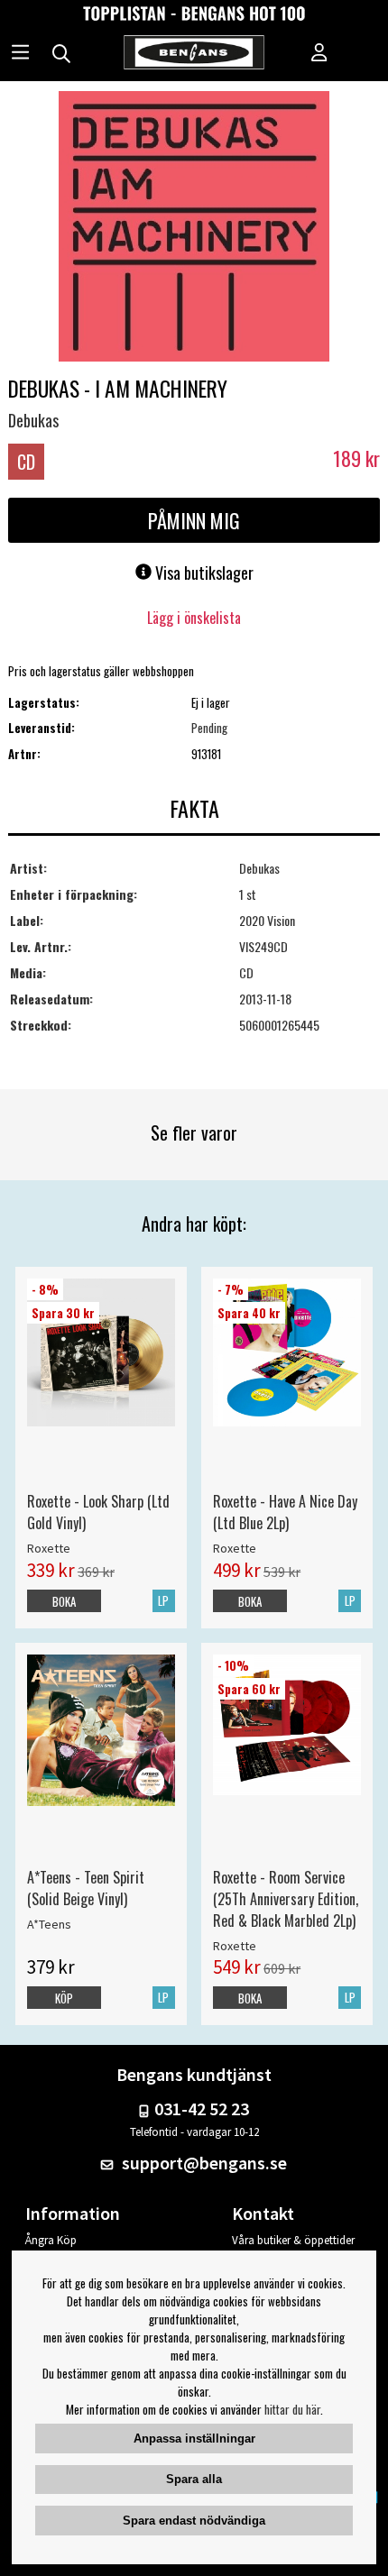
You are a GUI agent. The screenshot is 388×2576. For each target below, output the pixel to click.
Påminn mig (194, 520)
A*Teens (49, 1924)
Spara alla (194, 2479)
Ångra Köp (51, 2240)
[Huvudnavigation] (20, 54)
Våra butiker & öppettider (293, 2240)
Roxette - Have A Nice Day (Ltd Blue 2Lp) (285, 1512)
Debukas (33, 420)
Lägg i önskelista (194, 618)
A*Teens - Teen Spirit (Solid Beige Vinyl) (86, 1888)
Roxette (49, 1548)
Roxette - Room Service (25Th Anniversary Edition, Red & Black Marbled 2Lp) (286, 1899)
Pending (209, 728)
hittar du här (292, 2409)
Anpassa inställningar (194, 2438)
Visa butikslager (203, 573)
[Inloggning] (319, 54)
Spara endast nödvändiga (194, 2521)
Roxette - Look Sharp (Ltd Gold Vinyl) (98, 1512)
